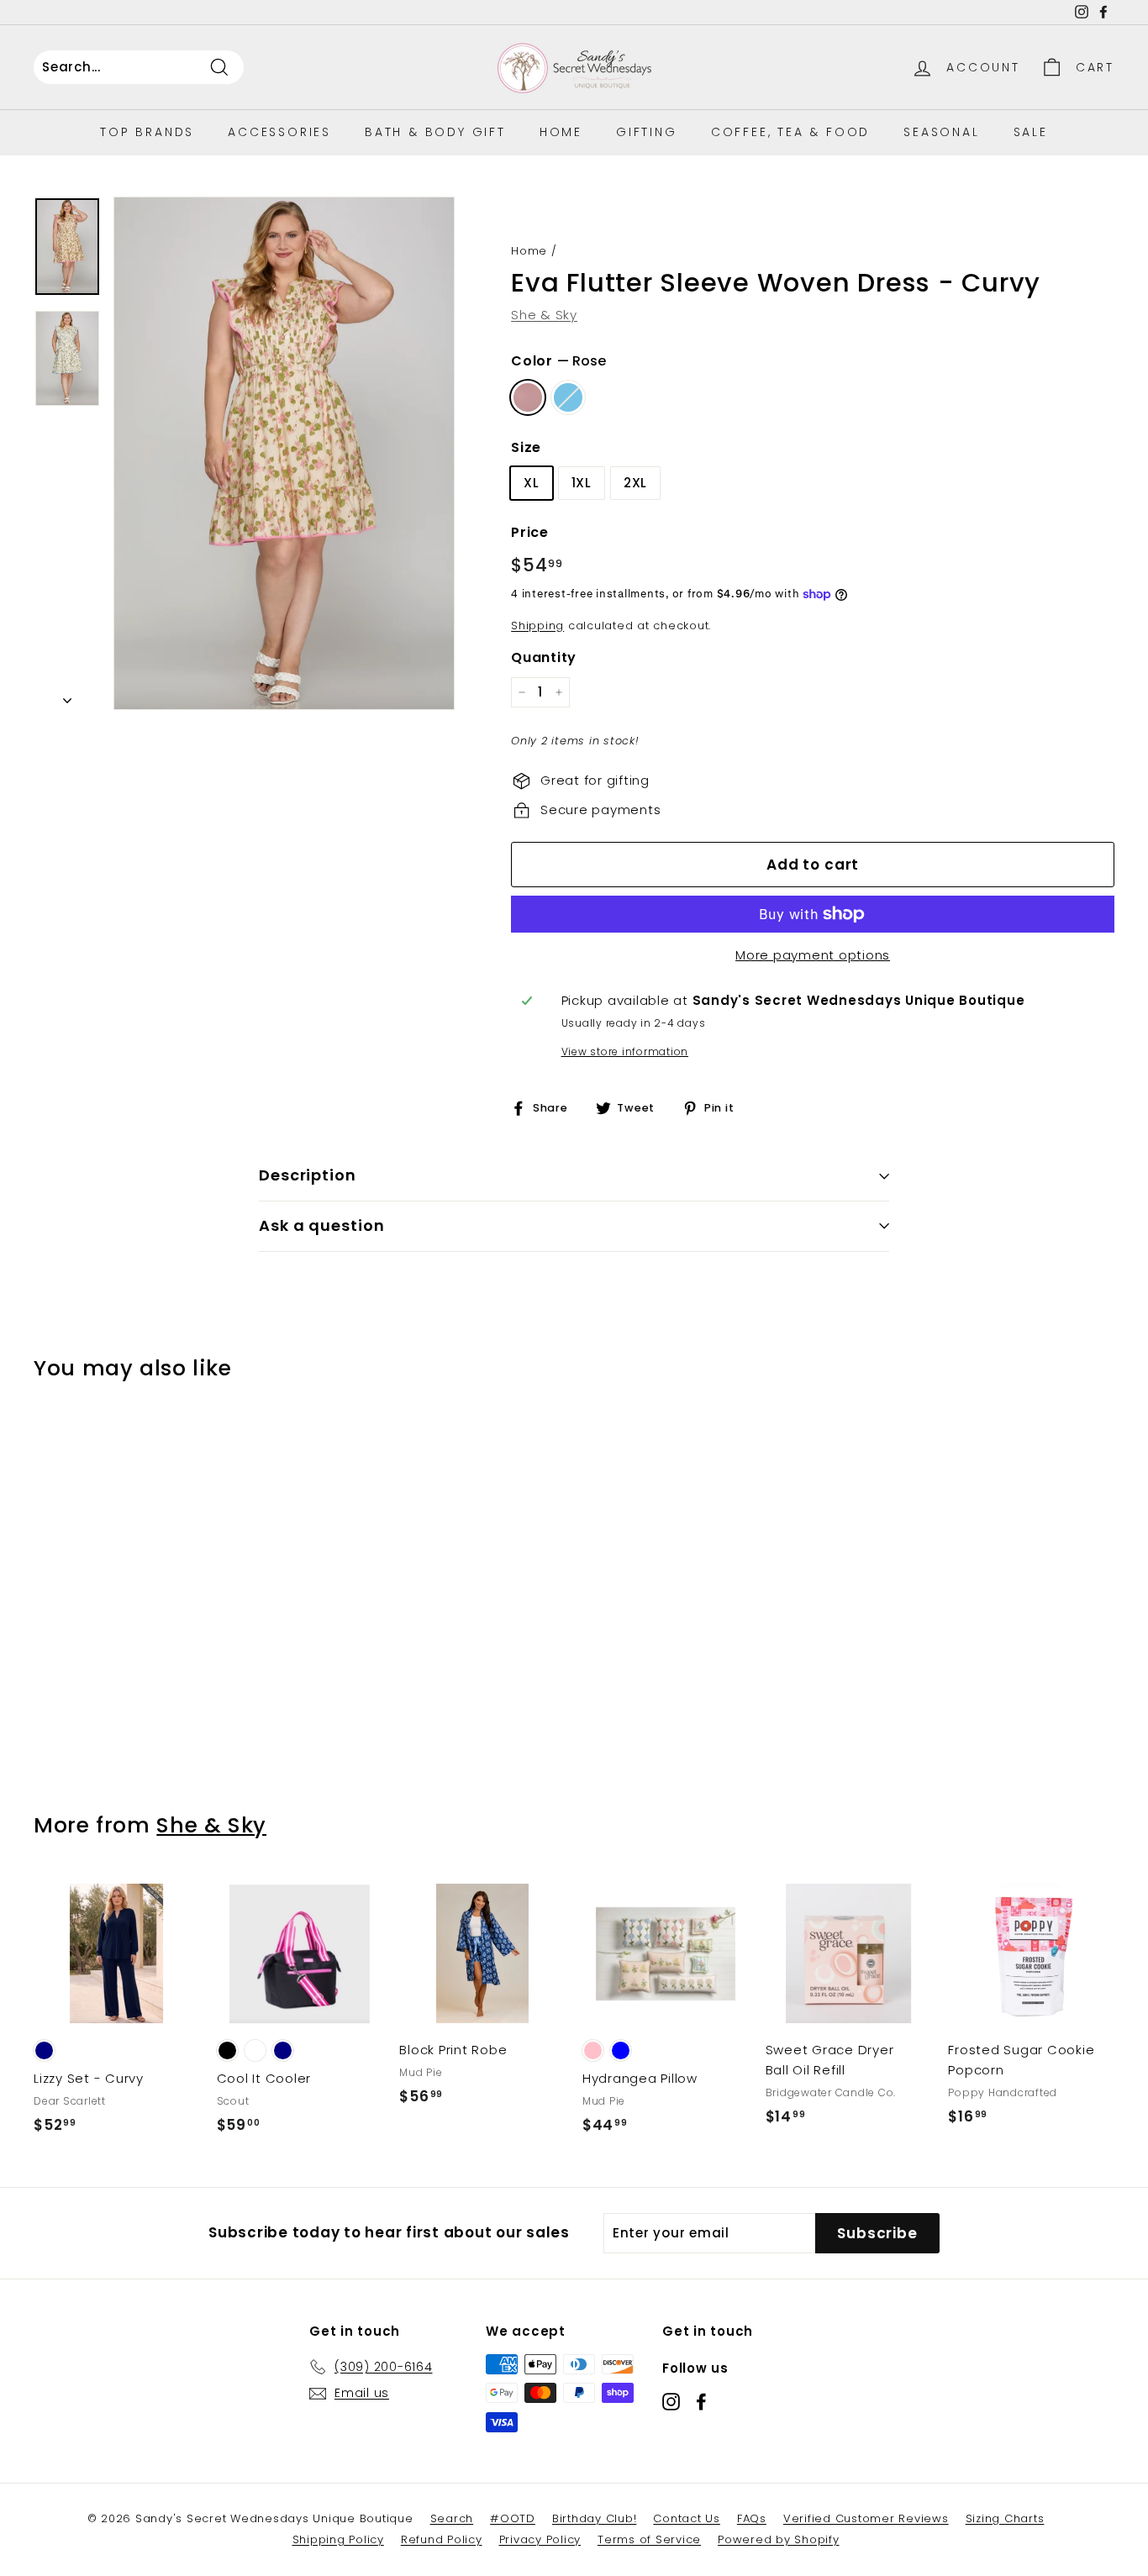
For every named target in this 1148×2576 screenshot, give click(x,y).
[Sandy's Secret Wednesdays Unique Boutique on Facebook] (701, 2401)
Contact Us (687, 2518)
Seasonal (941, 132)
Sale (1031, 132)
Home (561, 132)
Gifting (647, 132)
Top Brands (147, 132)
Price (530, 532)
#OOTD (513, 2518)
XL (532, 483)
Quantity (544, 657)
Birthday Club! (595, 2518)
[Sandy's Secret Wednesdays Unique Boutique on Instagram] (671, 2401)
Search (452, 2518)
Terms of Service (649, 2539)
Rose (528, 397)
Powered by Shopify (779, 2539)
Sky (568, 397)
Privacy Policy (540, 2539)
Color (558, 361)
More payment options (813, 955)
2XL (635, 483)
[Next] (67, 696)
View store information (625, 1051)
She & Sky (544, 315)
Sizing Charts (1005, 2518)
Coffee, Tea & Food (790, 132)
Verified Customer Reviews (866, 2518)
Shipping (537, 626)
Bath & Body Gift (435, 132)
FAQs (752, 2518)
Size (526, 447)
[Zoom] (284, 453)
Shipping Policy (338, 2539)
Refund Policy (442, 2539)
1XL (582, 483)
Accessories (279, 132)
